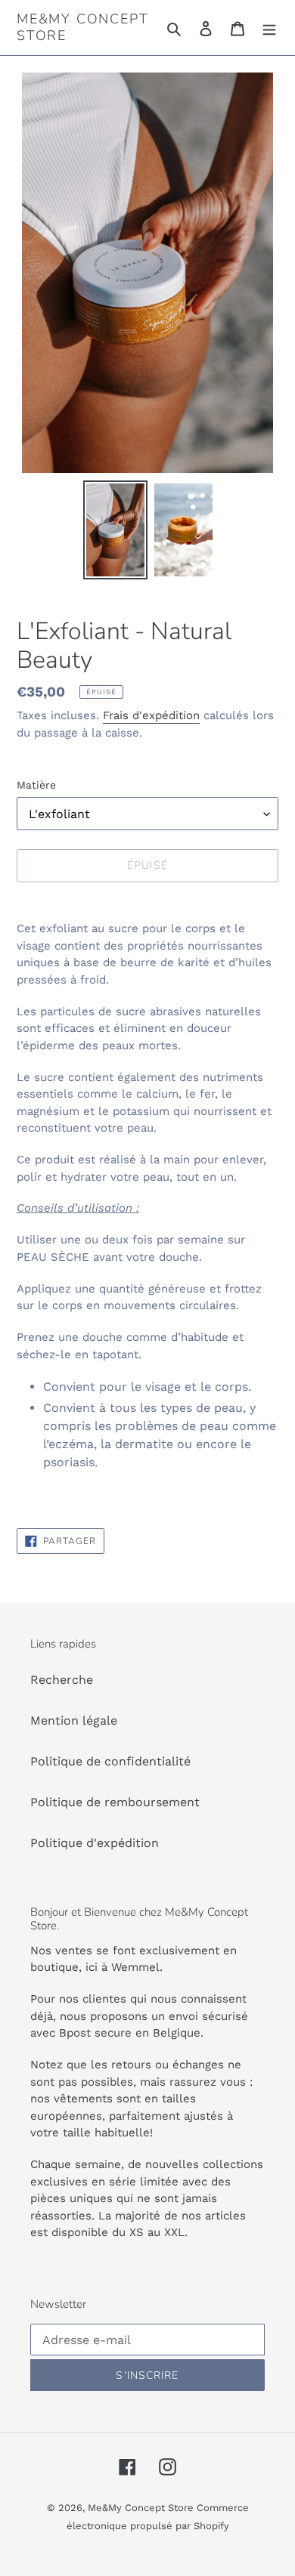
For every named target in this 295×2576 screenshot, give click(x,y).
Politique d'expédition (95, 1843)
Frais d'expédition (151, 715)
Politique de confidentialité (110, 1761)
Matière (36, 785)
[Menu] (269, 28)
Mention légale (74, 1720)
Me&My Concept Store (82, 28)
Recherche (62, 1680)
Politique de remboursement (115, 1802)
